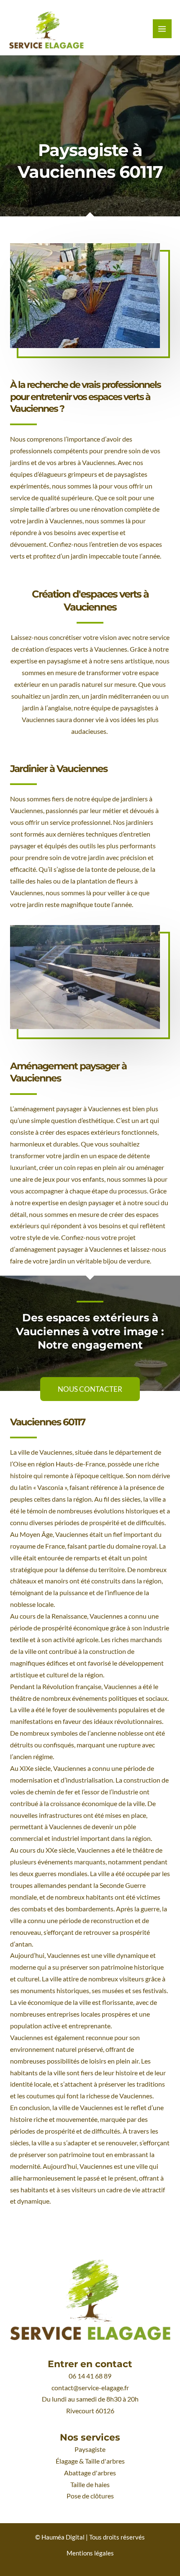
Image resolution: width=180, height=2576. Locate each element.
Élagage (67, 2461)
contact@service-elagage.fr (90, 2388)
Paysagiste (90, 2449)
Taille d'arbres (105, 2461)
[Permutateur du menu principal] (162, 29)
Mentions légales (90, 2553)
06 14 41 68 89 (90, 2376)
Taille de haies (90, 2485)
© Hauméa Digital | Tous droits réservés (90, 2537)
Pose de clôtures (90, 2496)
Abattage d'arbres (90, 2473)
